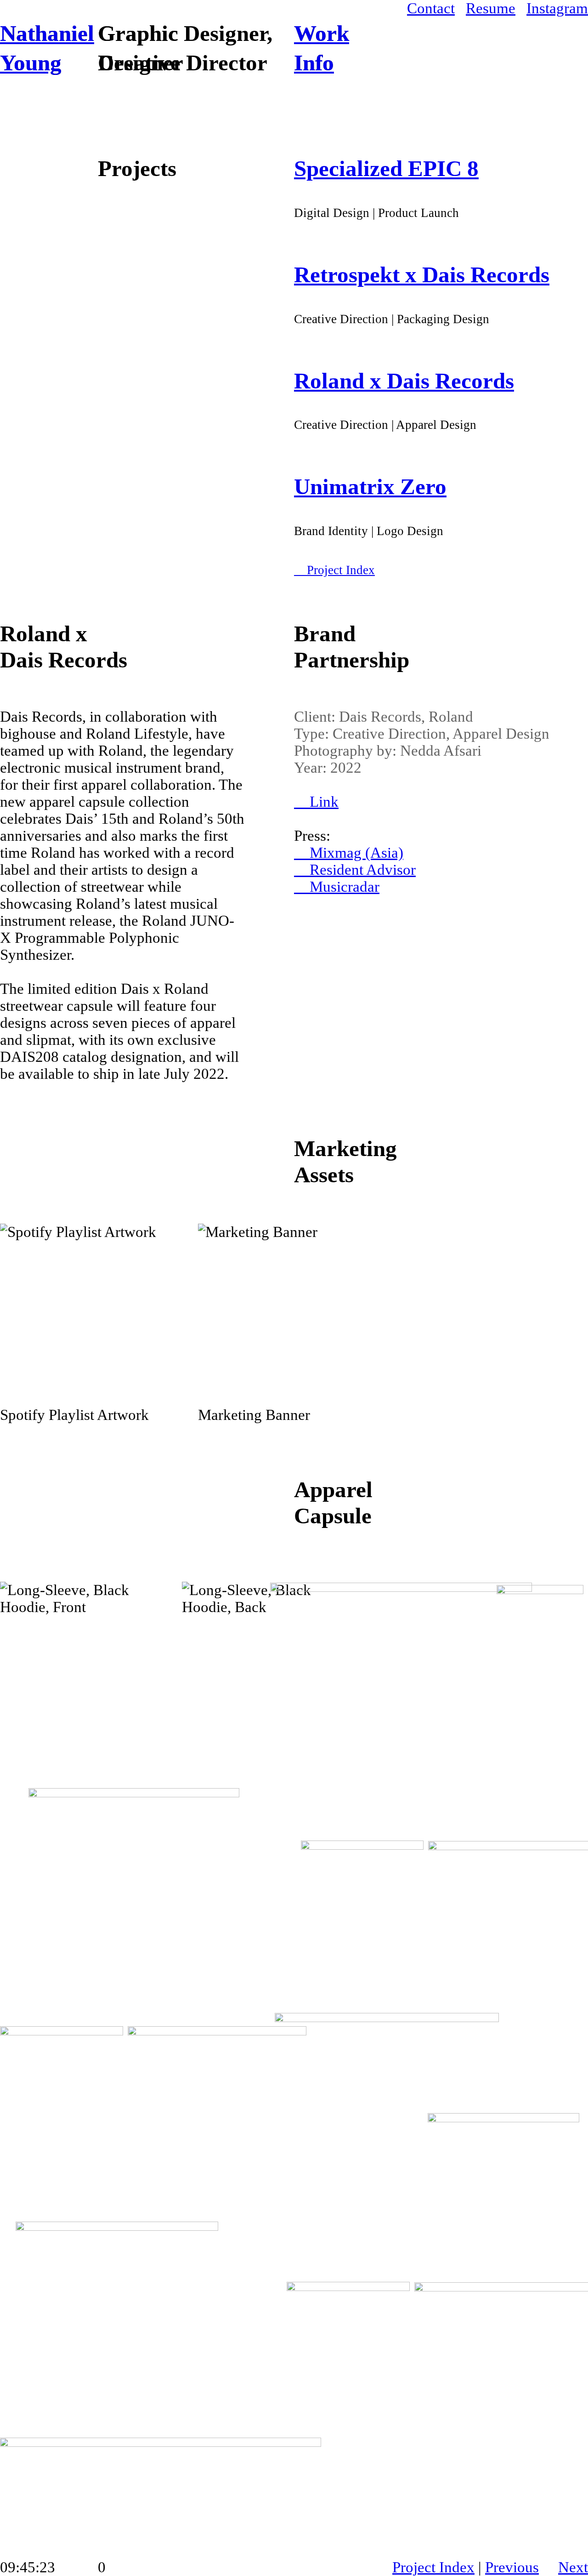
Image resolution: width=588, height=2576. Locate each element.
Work (322, 33)
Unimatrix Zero (370, 487)
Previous (512, 2567)
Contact (431, 8)
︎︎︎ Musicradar (337, 887)
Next (573, 2567)
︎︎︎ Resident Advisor (355, 870)
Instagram (557, 8)
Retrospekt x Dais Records (422, 275)
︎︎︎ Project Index (334, 570)
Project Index (433, 2567)
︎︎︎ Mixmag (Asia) (349, 853)
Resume (491, 8)
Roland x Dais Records (404, 381)
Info (314, 63)
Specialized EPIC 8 (386, 168)
